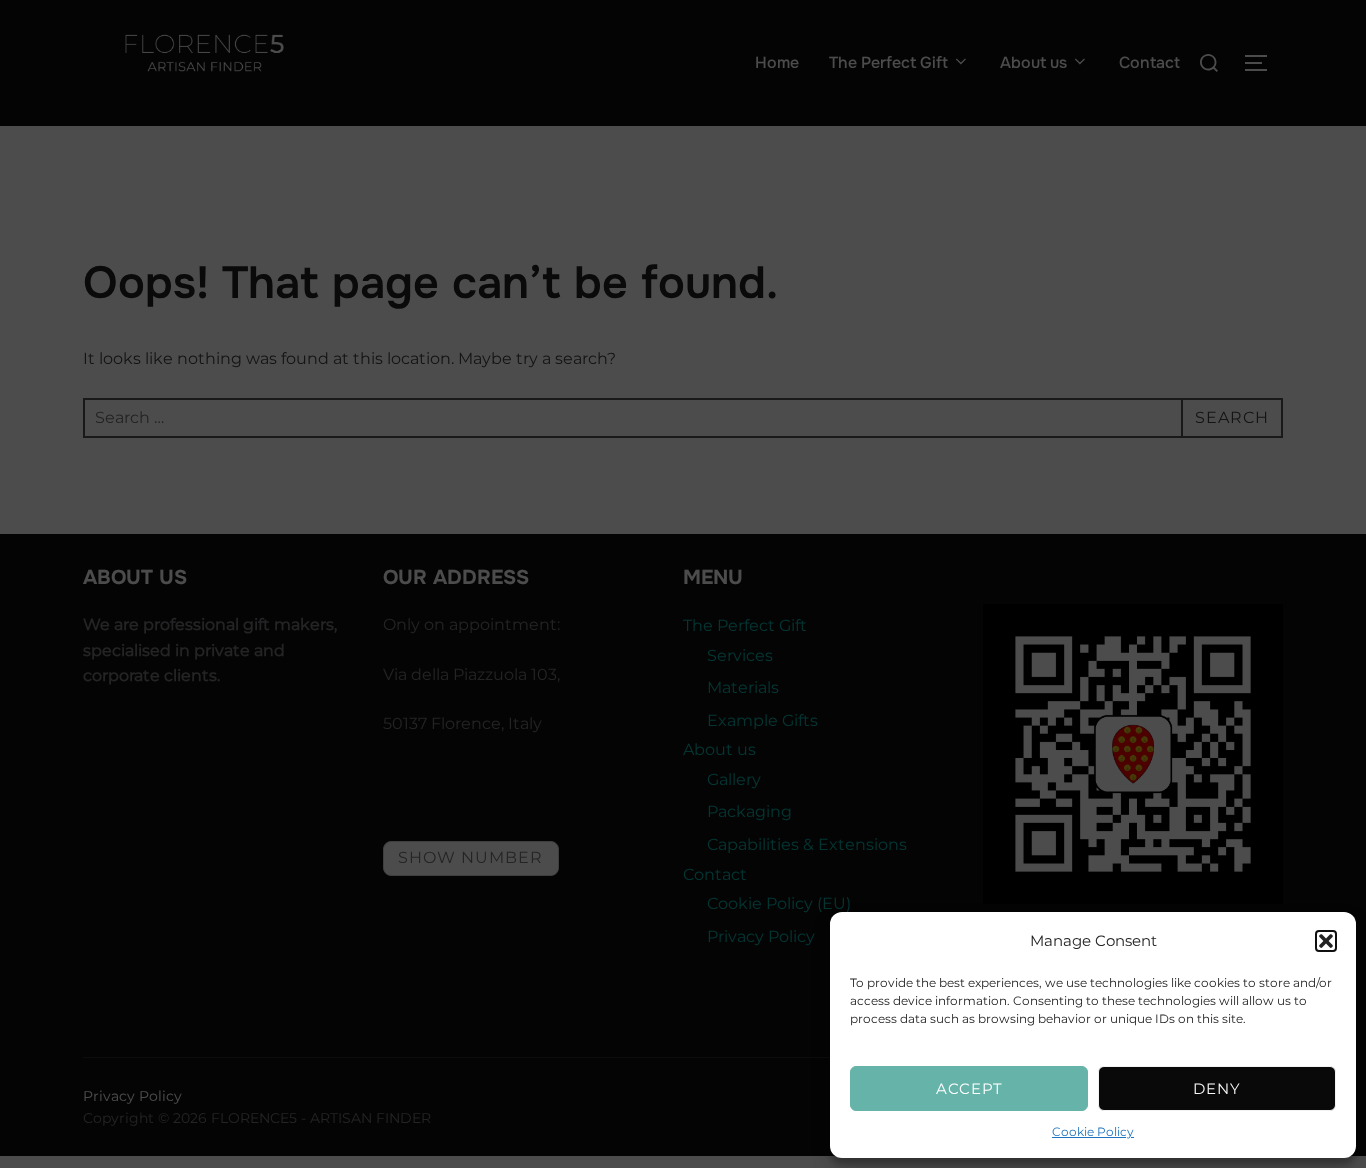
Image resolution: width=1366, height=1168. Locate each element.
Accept (969, 1088)
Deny (1217, 1088)
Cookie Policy (1093, 1131)
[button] (1326, 941)
